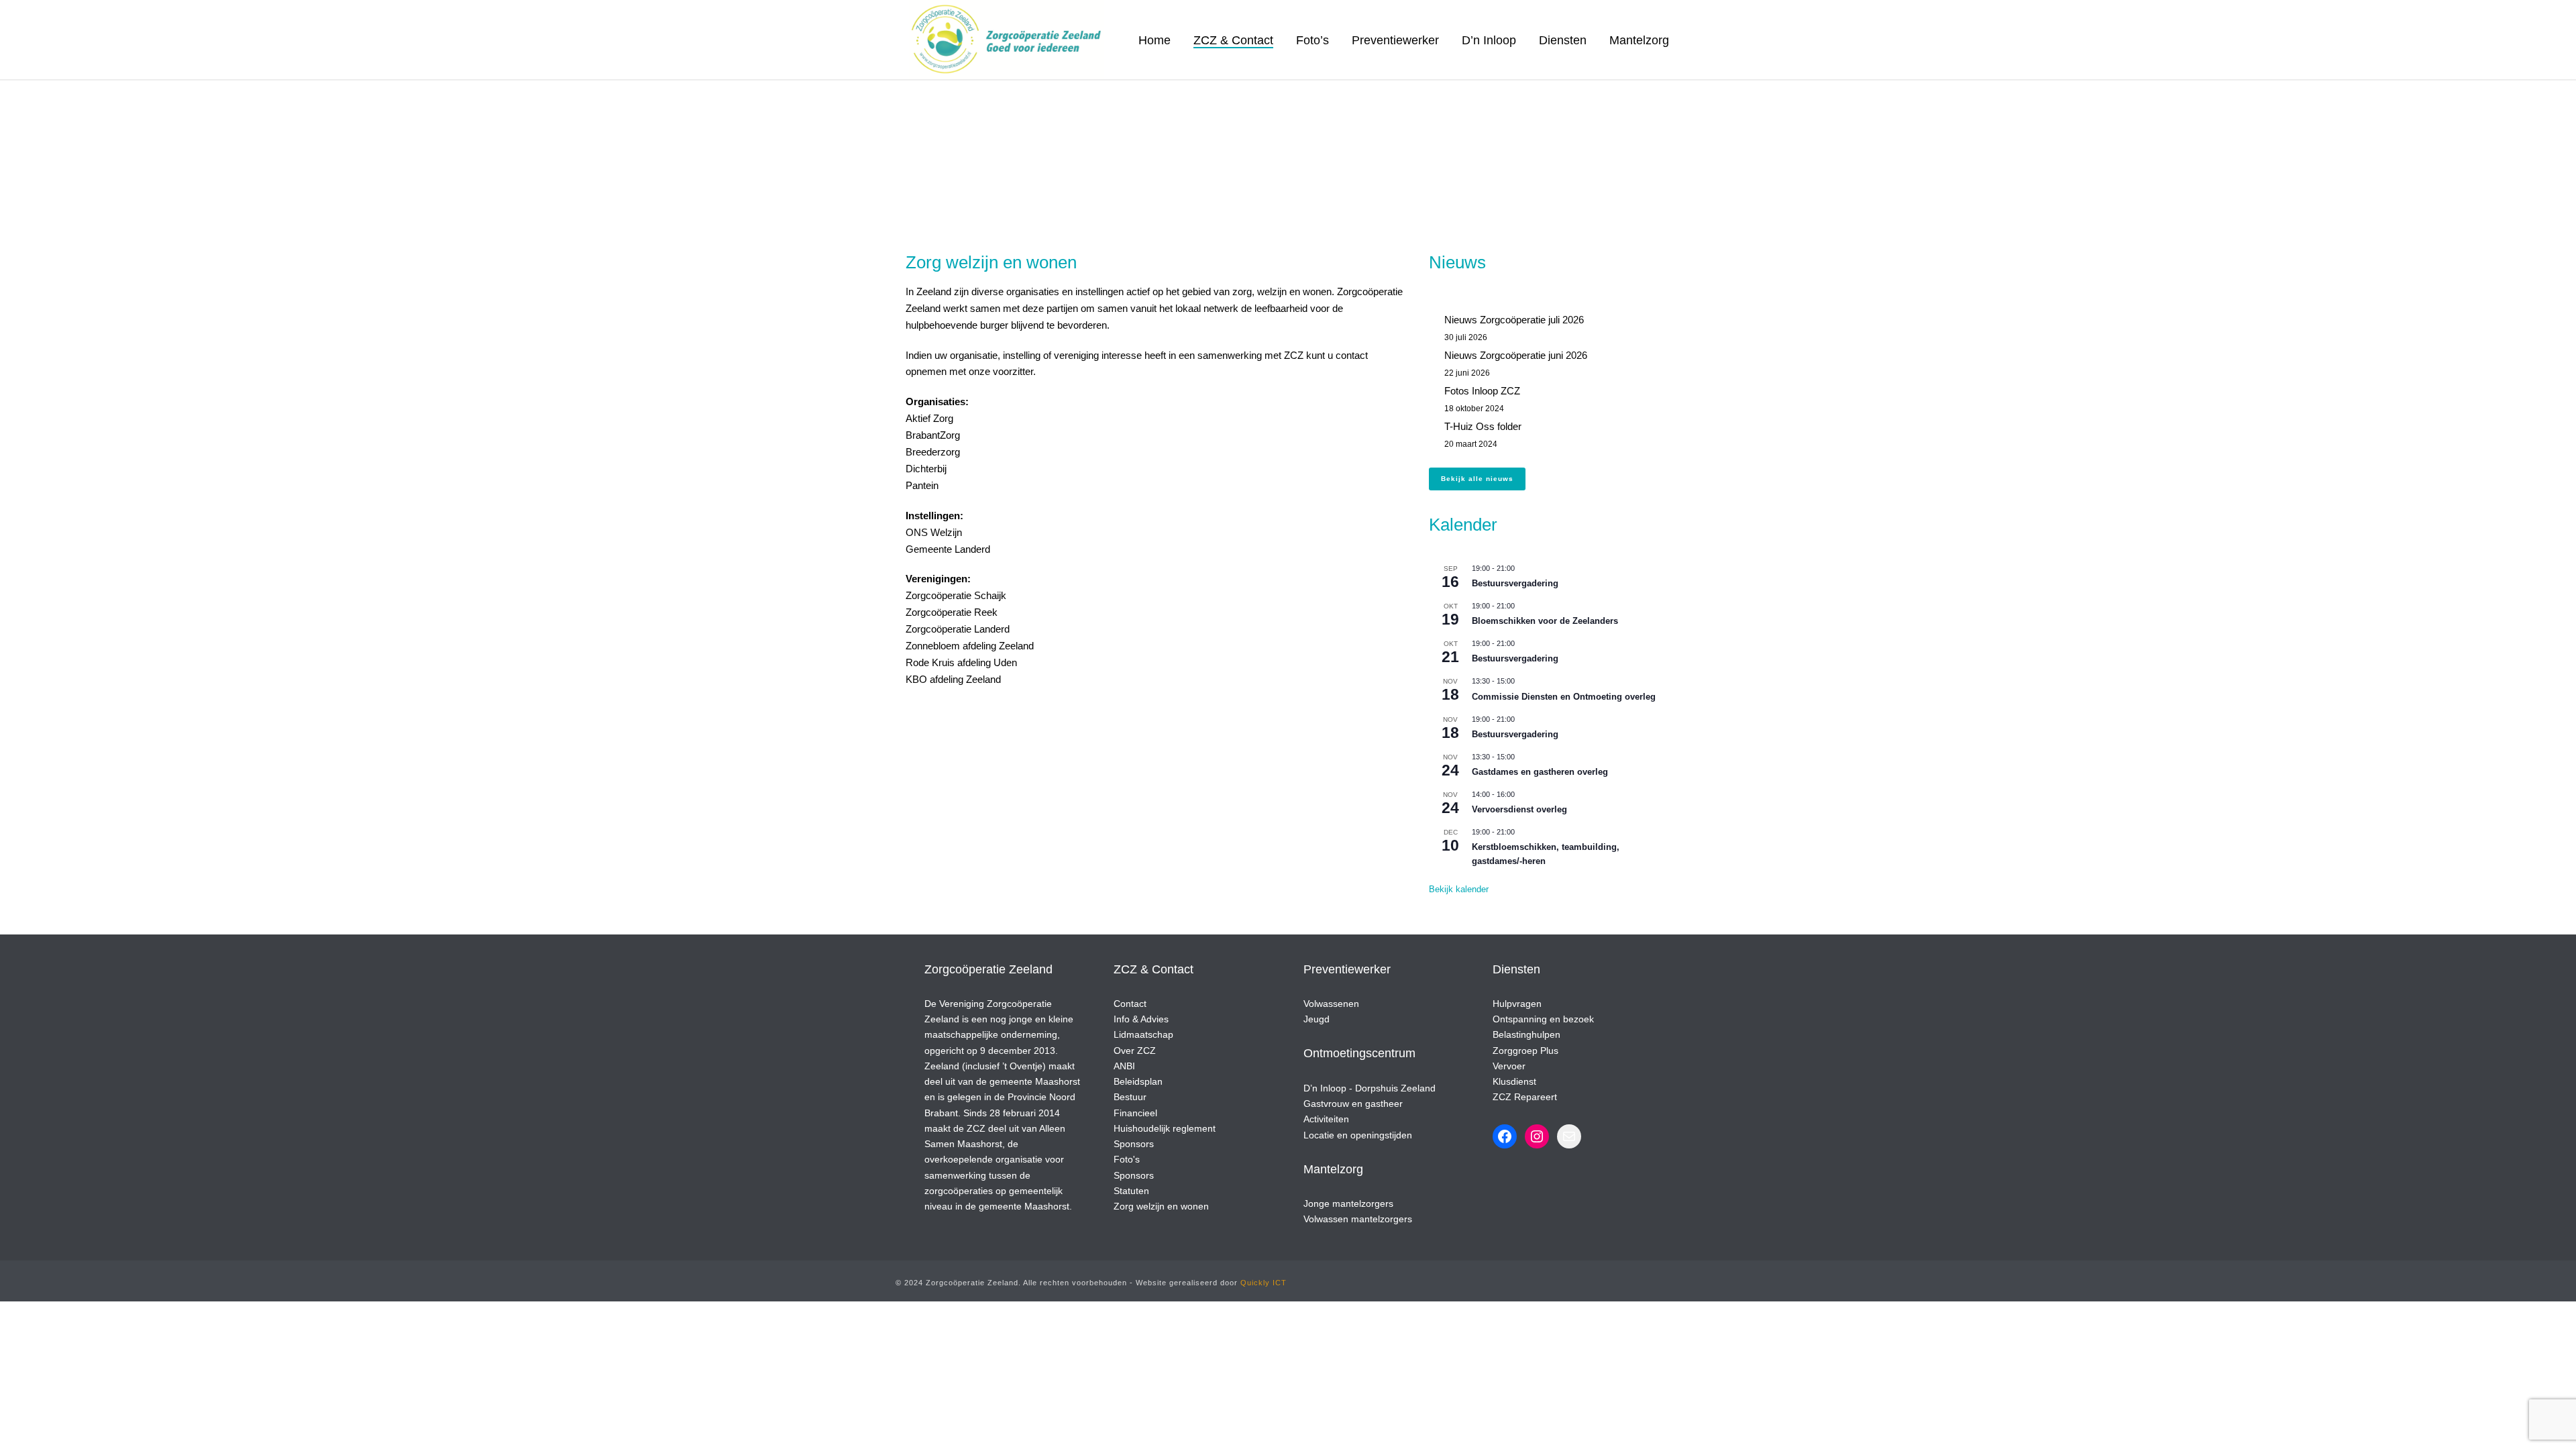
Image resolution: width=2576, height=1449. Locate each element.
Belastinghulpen (1526, 1034)
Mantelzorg (1639, 40)
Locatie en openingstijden (1358, 1135)
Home (1155, 40)
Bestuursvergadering (1515, 583)
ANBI (1124, 1066)
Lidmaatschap (1143, 1034)
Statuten (1131, 1191)
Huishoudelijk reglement (1165, 1128)
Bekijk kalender (1459, 889)
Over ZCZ (1135, 1051)
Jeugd (1317, 1019)
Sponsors (1134, 1144)
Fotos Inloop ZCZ (1482, 391)
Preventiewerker (1395, 40)
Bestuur (1130, 1097)
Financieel (1135, 1113)
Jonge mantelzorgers (1348, 1203)
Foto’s (1312, 40)
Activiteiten (1326, 1119)
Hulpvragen (1517, 1004)
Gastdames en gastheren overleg (1540, 772)
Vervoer (1509, 1066)
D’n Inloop (1489, 40)
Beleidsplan (1138, 1081)
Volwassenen (1331, 1004)
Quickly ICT (1264, 1283)
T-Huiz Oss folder (1483, 426)
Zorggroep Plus (1525, 1051)
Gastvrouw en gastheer (1353, 1104)
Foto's (1127, 1159)
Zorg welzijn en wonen (1161, 1206)
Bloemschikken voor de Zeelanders (1545, 621)
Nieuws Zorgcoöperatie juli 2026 (1514, 320)
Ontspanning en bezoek (1543, 1019)
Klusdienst (1514, 1081)
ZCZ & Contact (1233, 40)
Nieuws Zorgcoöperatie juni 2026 (1516, 355)
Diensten (1563, 40)
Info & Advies (1141, 1019)
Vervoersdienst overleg (1519, 809)
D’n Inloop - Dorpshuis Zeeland (1370, 1088)
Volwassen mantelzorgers (1358, 1219)
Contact (1130, 1004)
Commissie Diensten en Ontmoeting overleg (1564, 697)
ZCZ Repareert (1525, 1097)
